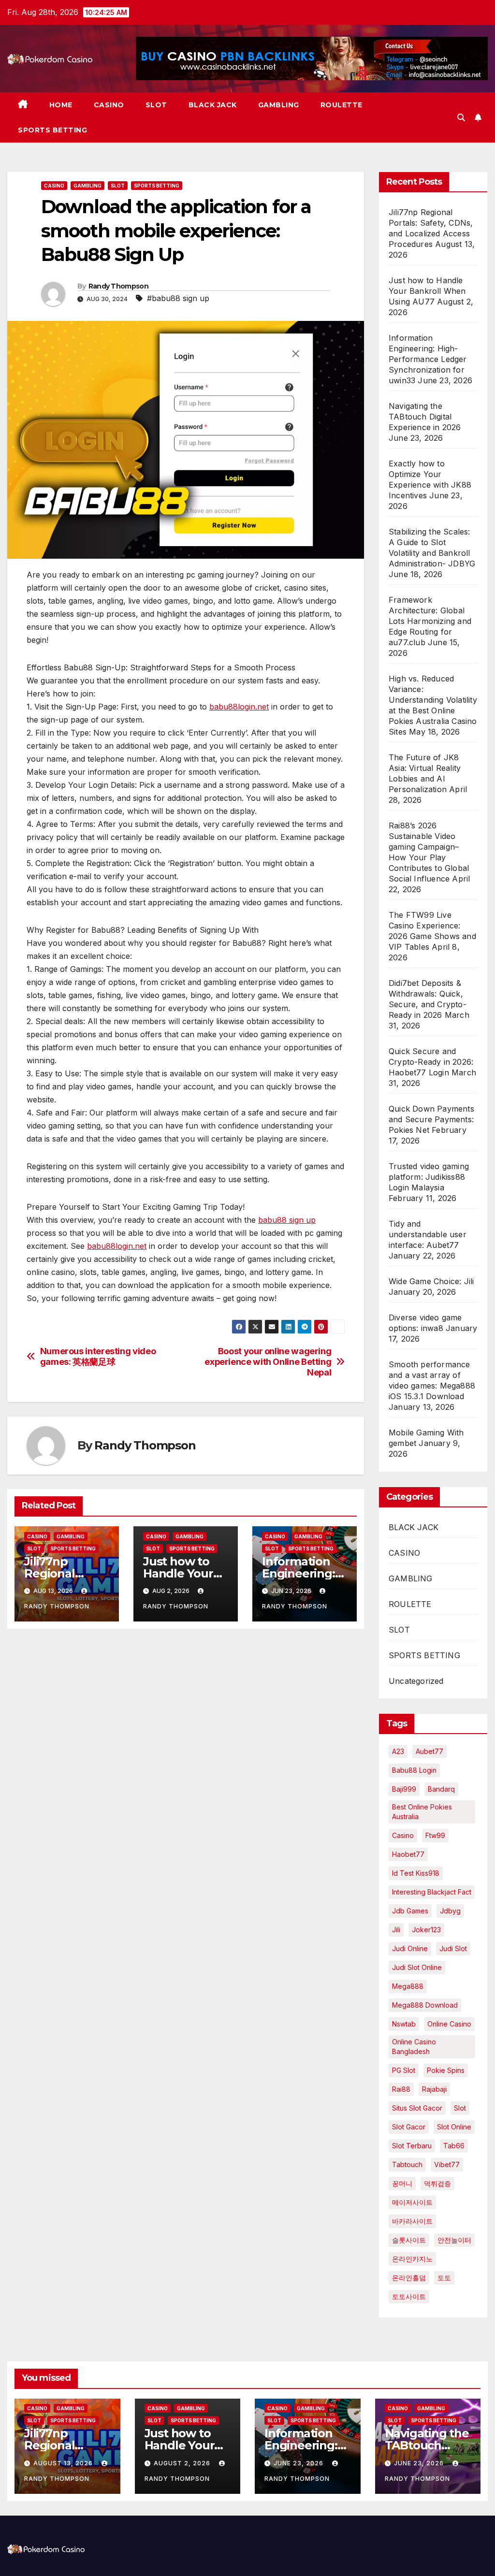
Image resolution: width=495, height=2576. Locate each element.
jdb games (410, 1911)
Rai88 (401, 2089)
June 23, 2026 (299, 2463)
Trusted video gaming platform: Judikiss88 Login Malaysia (429, 1177)
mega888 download (425, 2005)
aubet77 (429, 1751)
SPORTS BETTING (52, 130)
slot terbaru (412, 2146)
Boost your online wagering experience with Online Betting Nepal (268, 1362)
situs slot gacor (417, 2108)
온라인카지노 (412, 2259)
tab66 (454, 2146)
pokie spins (446, 2070)
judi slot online (417, 1967)
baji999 (404, 1789)
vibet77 (447, 2164)
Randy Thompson (118, 286)
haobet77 (408, 1854)
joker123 (426, 1930)
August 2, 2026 (183, 2463)
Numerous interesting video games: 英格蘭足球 (98, 1356)
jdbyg (450, 1911)
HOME (61, 105)
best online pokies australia (422, 1812)
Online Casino (449, 2024)
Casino (403, 1835)
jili (396, 1930)
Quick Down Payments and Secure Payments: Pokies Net (431, 1119)
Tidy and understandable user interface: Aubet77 (428, 1234)
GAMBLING (279, 105)
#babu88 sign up (178, 298)
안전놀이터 (454, 2240)
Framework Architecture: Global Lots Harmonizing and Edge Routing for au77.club (430, 621)
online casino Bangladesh (414, 2047)
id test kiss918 (416, 1873)
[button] (461, 117)
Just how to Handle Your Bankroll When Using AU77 (427, 291)
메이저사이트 (412, 2202)
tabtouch (407, 2164)
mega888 (408, 1986)
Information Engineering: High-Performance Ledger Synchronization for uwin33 (428, 359)
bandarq (441, 1789)
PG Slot (404, 2070)
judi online (410, 1948)
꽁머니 (402, 2183)
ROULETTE (342, 105)
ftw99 (435, 1835)
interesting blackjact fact (432, 1892)
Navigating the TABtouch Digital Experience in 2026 (425, 417)
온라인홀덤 (409, 2278)
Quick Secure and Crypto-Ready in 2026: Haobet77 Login (431, 1062)
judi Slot (453, 1948)
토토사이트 (409, 2296)
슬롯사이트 (409, 2240)
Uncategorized (416, 1681)
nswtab (404, 2024)
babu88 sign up (287, 1220)
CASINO (109, 105)
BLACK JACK (213, 105)
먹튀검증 (437, 2183)
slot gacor (409, 2127)
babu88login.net (239, 707)
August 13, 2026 (64, 2463)
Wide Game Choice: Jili (431, 1281)
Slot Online (454, 2127)
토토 (444, 2278)
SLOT (156, 105)
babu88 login (414, 1770)
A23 (398, 1751)
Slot (460, 2108)
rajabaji (434, 2089)
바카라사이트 (412, 2221)
